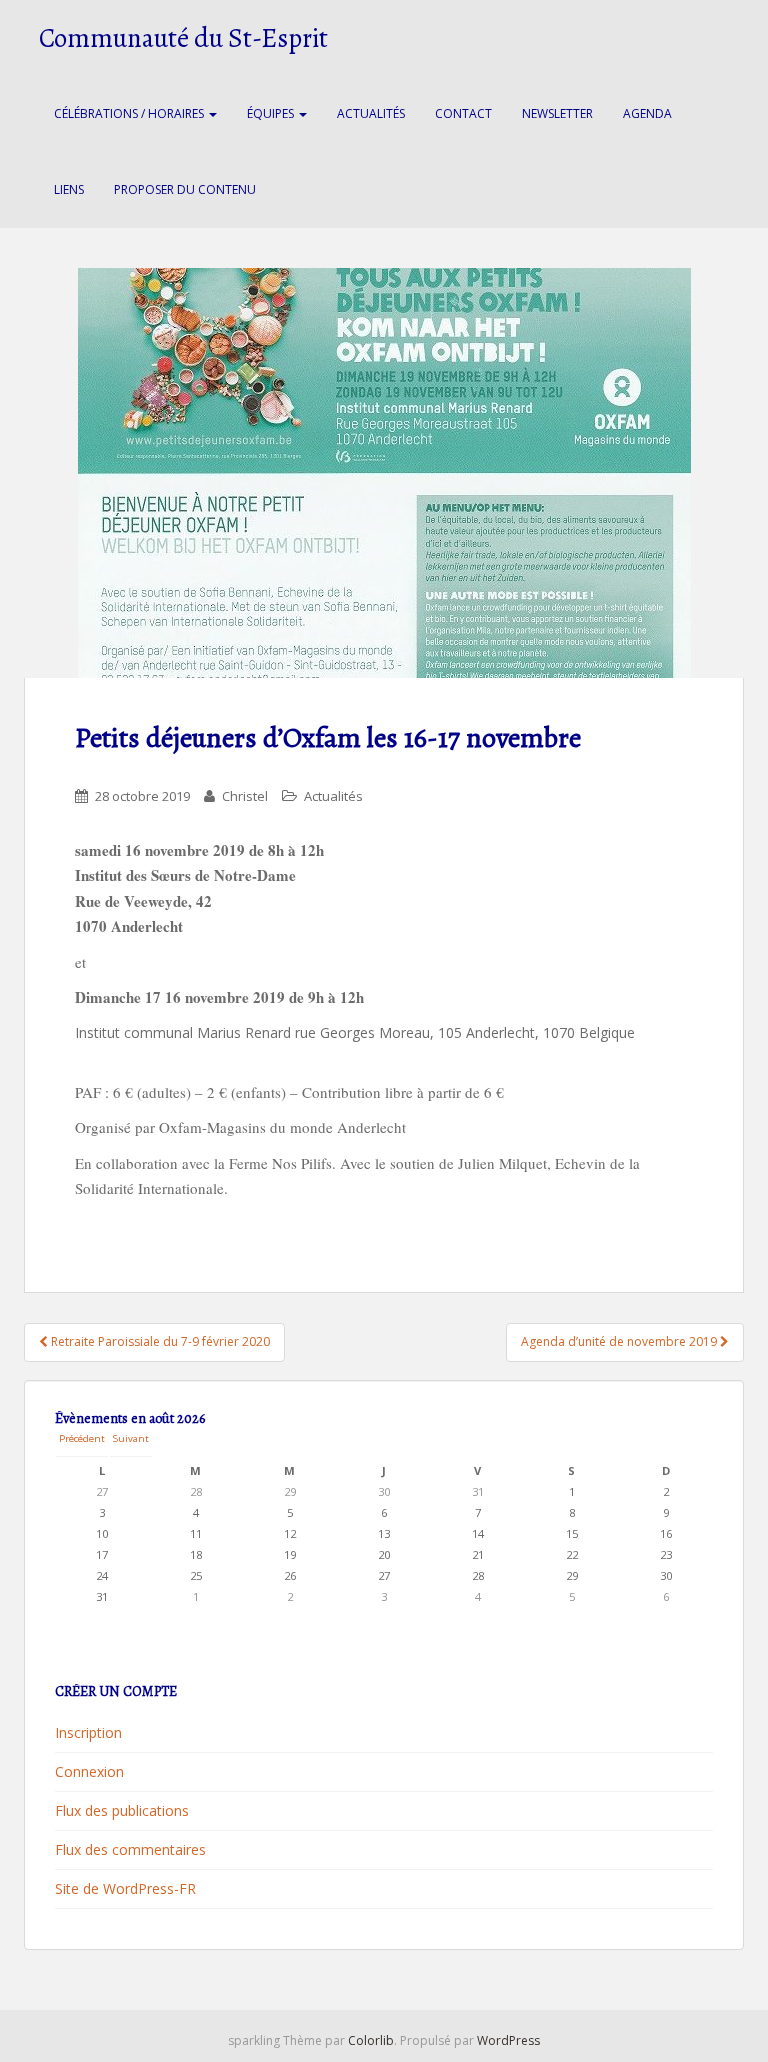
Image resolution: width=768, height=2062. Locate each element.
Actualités (371, 113)
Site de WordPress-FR (125, 1888)
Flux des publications (122, 1810)
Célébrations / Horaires (130, 113)
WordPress (508, 2040)
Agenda (647, 113)
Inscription (88, 1732)
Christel (245, 796)
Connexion (89, 1771)
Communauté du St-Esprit (183, 38)
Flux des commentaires (130, 1849)
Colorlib (371, 2040)
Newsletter (557, 113)
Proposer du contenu (185, 189)
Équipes (272, 113)
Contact (463, 113)
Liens (69, 189)
